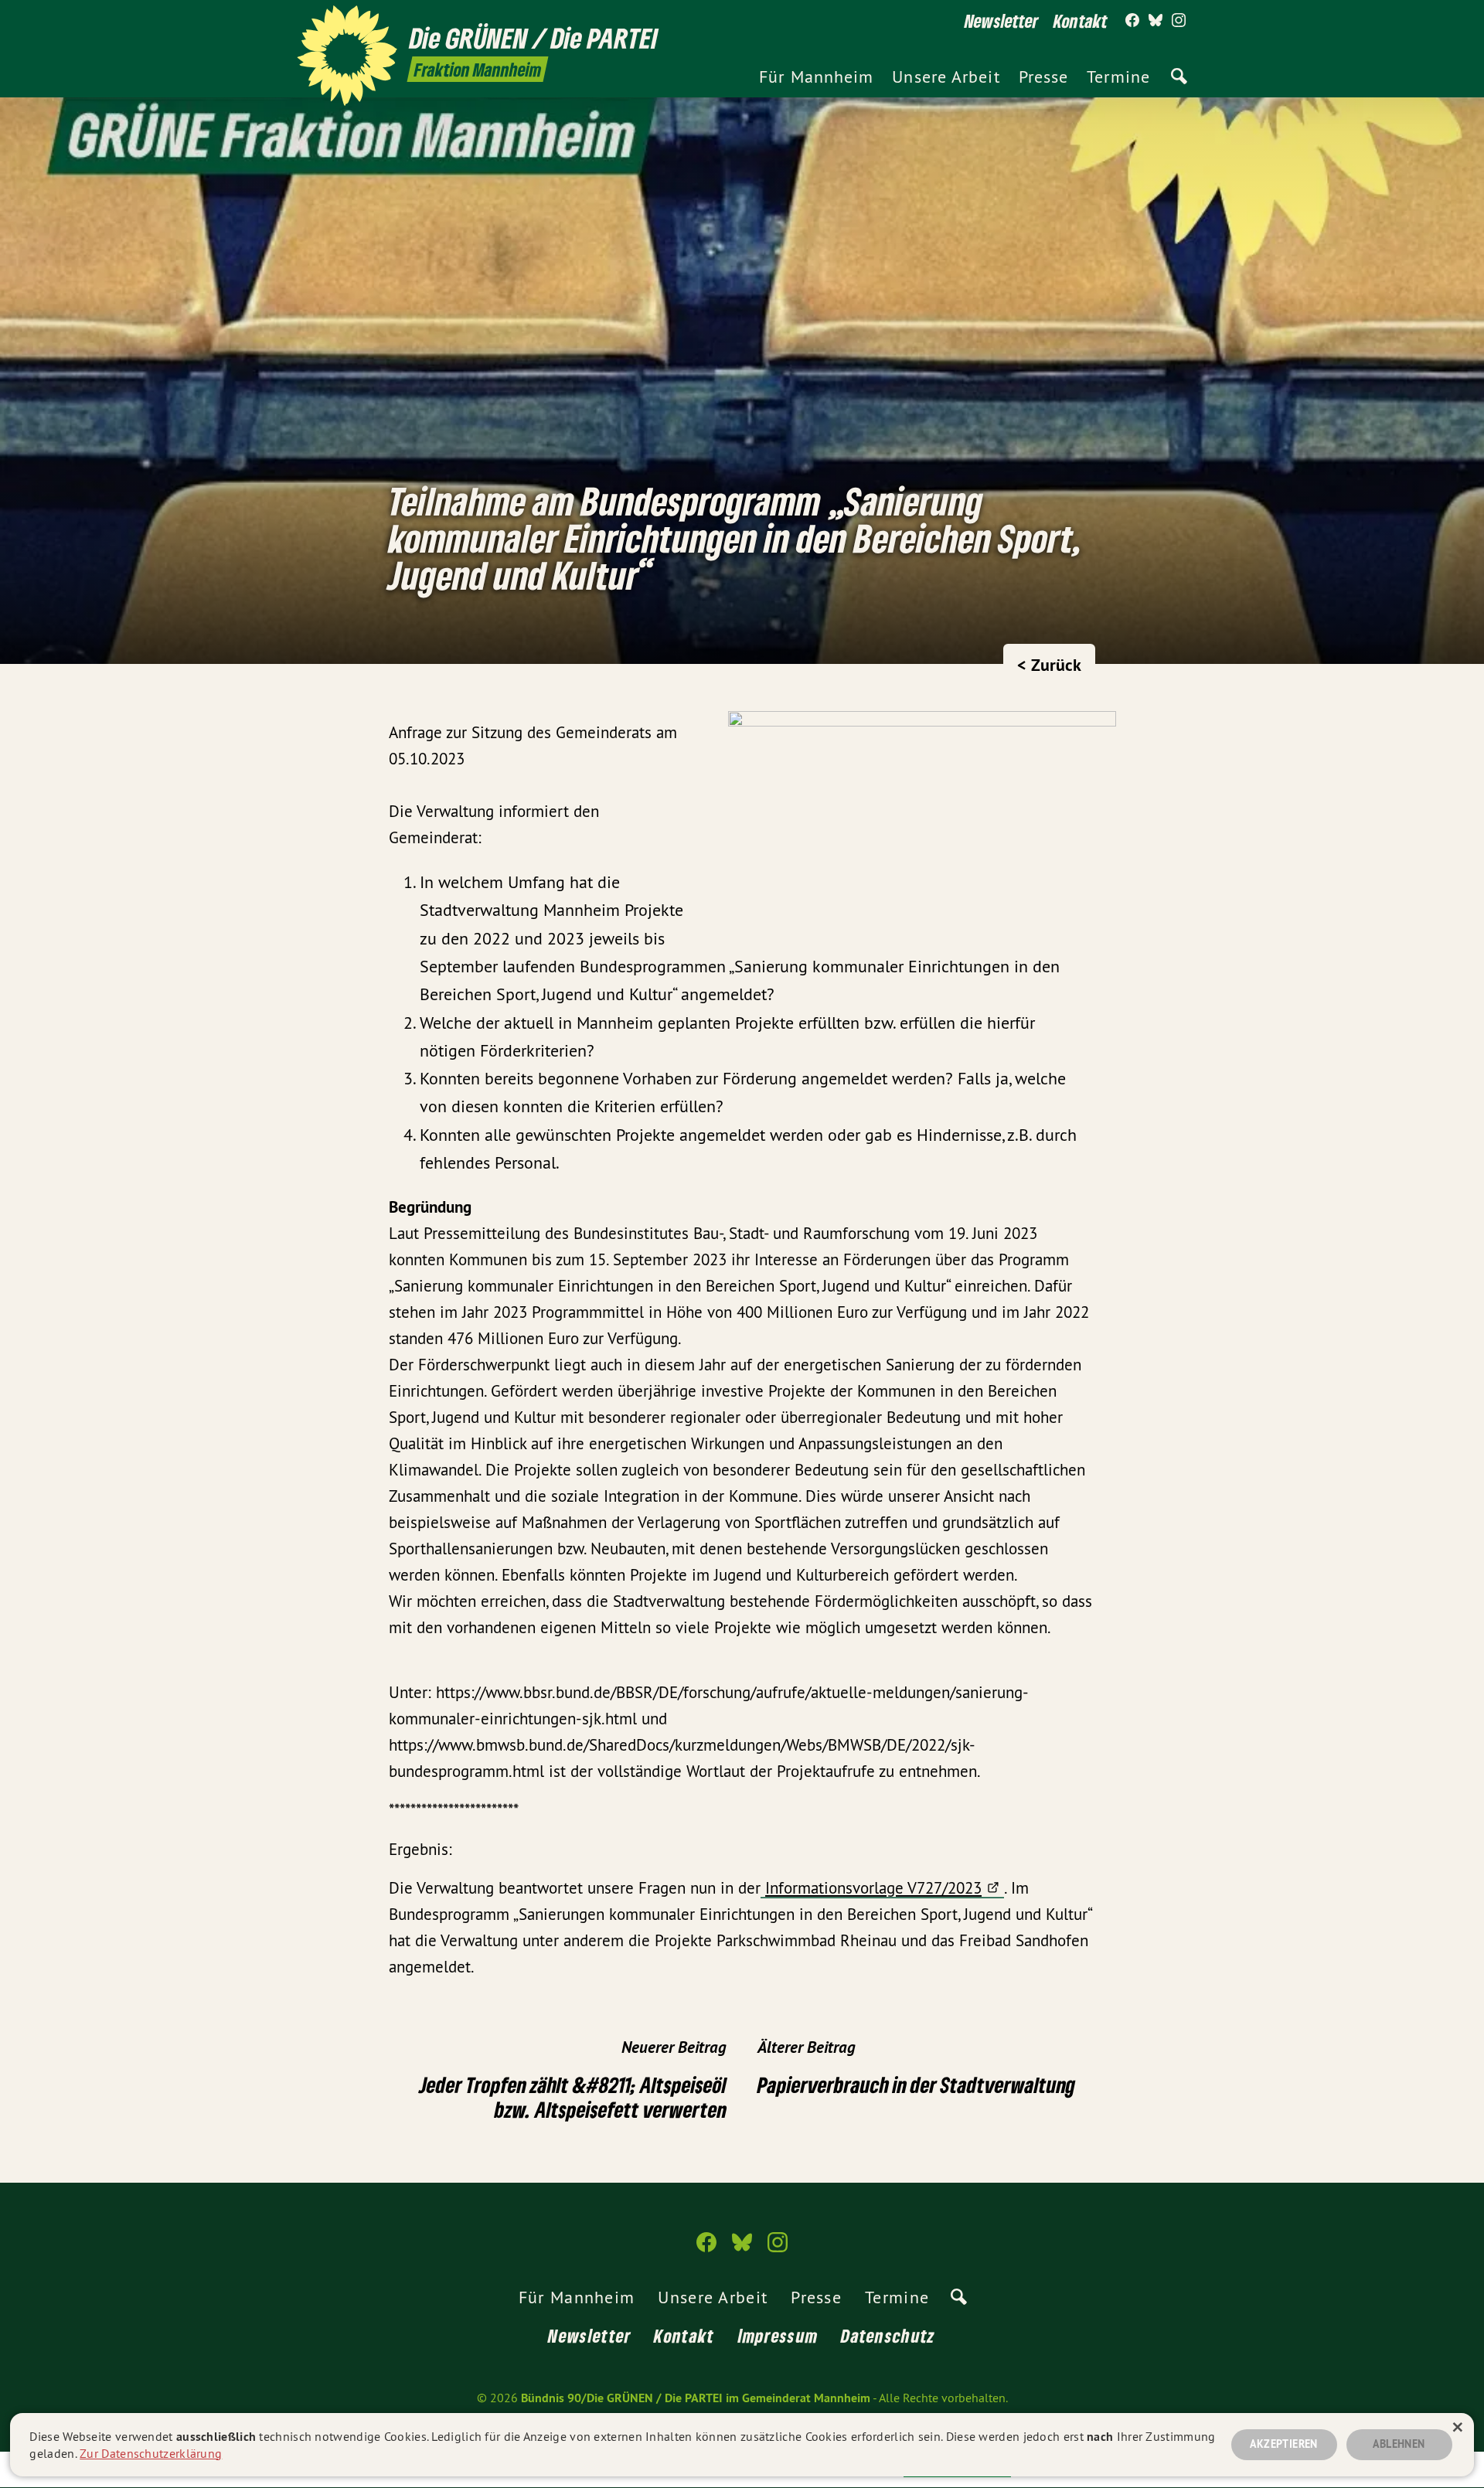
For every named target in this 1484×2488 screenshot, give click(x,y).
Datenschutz (888, 2335)
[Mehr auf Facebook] (1132, 21)
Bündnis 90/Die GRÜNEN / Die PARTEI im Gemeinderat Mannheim (696, 2398)
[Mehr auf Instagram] (1179, 21)
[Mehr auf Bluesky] (1156, 21)
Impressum (778, 2335)
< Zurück (1049, 665)
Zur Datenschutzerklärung (151, 2453)
